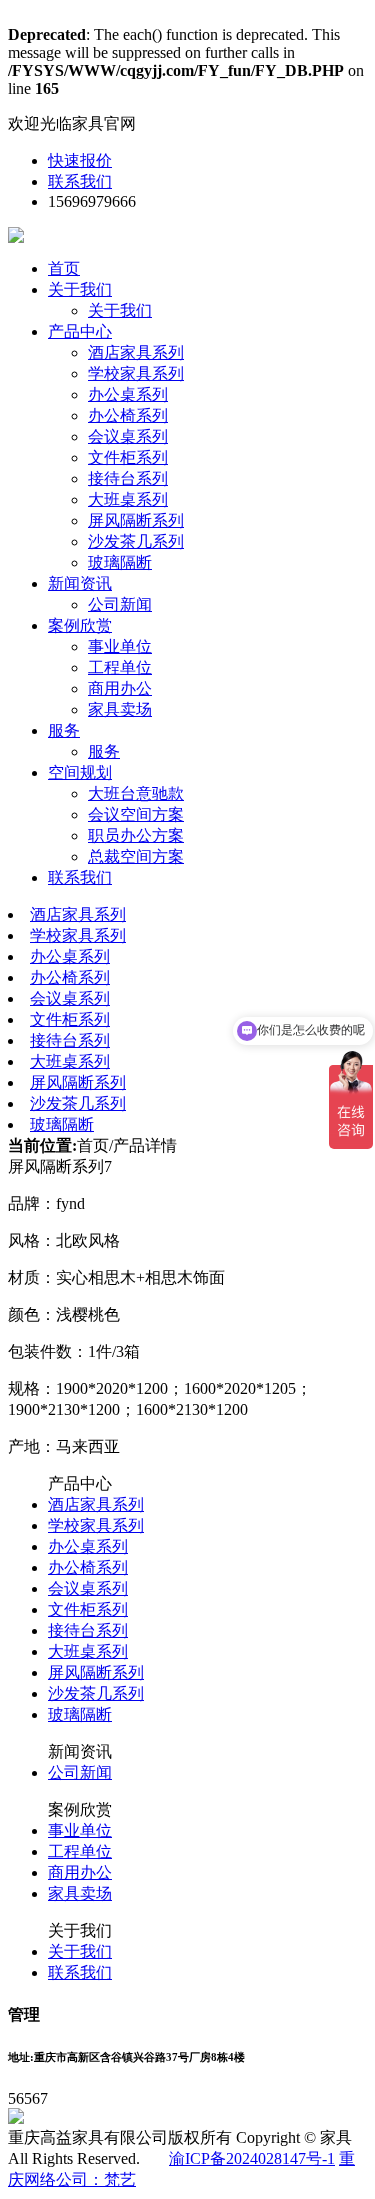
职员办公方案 (136, 835)
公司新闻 (120, 604)
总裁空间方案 (136, 856)
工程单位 (120, 667)
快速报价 (80, 160)
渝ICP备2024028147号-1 (252, 2158)
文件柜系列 (128, 457)
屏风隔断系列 (136, 520)
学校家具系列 (136, 373)
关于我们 (80, 289)
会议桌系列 (128, 436)
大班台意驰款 (136, 793)
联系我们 (80, 181)
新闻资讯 (80, 583)
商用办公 (120, 688)
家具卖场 (120, 709)
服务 (64, 730)
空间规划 (80, 772)
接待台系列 (128, 478)
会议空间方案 (136, 814)
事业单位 (120, 646)
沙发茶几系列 (136, 541)
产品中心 (80, 331)
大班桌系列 (128, 499)
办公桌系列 (128, 394)
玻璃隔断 (120, 562)
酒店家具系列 (136, 352)
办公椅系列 (128, 415)
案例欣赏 (80, 625)
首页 (64, 268)
